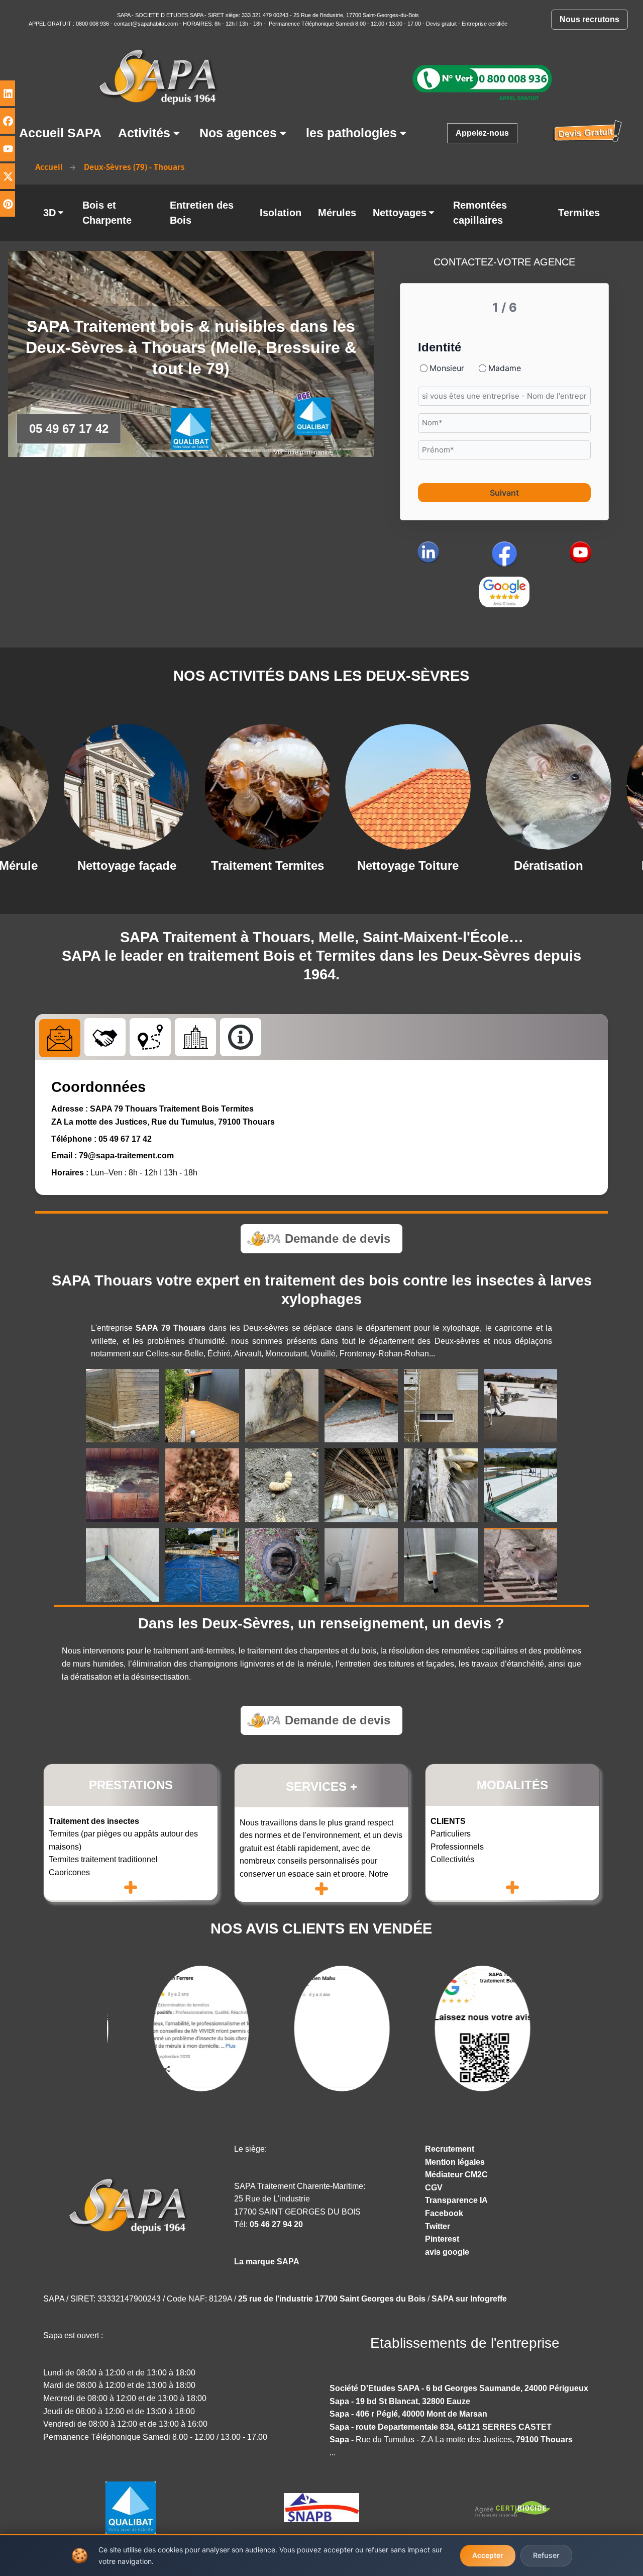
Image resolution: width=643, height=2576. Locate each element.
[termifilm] (441, 1565)
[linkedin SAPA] (428, 552)
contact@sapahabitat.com (146, 24)
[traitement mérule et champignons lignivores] (441, 1485)
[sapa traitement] (131, 2205)
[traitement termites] (202, 1485)
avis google (447, 2252)
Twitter (438, 2226)
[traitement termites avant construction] (520, 1485)
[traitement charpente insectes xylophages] (361, 1485)
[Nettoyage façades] (441, 1406)
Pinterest (442, 2239)
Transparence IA (456, 2200)
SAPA (124, 15)
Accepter (488, 2555)
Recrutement (450, 2149)
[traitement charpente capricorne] (282, 1485)
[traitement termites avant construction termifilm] (123, 1565)
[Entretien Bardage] (123, 1406)
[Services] (105, 1037)
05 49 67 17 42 (125, 1139)
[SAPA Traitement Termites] (482, 81)
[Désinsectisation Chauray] (553, 787)
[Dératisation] (520, 1565)
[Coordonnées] (60, 1038)
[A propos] (241, 1037)
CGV (434, 2188)
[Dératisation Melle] (412, 787)
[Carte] (150, 1037)
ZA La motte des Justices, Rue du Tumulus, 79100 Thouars (163, 1122)
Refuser (546, 2555)
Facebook (444, 2213)
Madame (505, 368)
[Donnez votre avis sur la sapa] (504, 592)
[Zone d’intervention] (195, 1037)
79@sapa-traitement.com (126, 1156)
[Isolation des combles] (361, 1406)
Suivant (504, 493)
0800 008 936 (93, 24)
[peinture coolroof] (520, 1406)
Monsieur (447, 368)
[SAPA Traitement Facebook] (504, 554)
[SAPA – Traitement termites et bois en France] (161, 76)
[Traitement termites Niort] (131, 787)
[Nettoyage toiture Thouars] (271, 787)
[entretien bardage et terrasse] (202, 1406)
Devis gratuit (441, 24)
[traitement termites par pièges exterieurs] (282, 1565)
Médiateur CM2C (456, 2175)
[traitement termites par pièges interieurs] (361, 1565)
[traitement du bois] (123, 1485)
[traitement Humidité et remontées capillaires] (282, 1406)
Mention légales (455, 2162)
